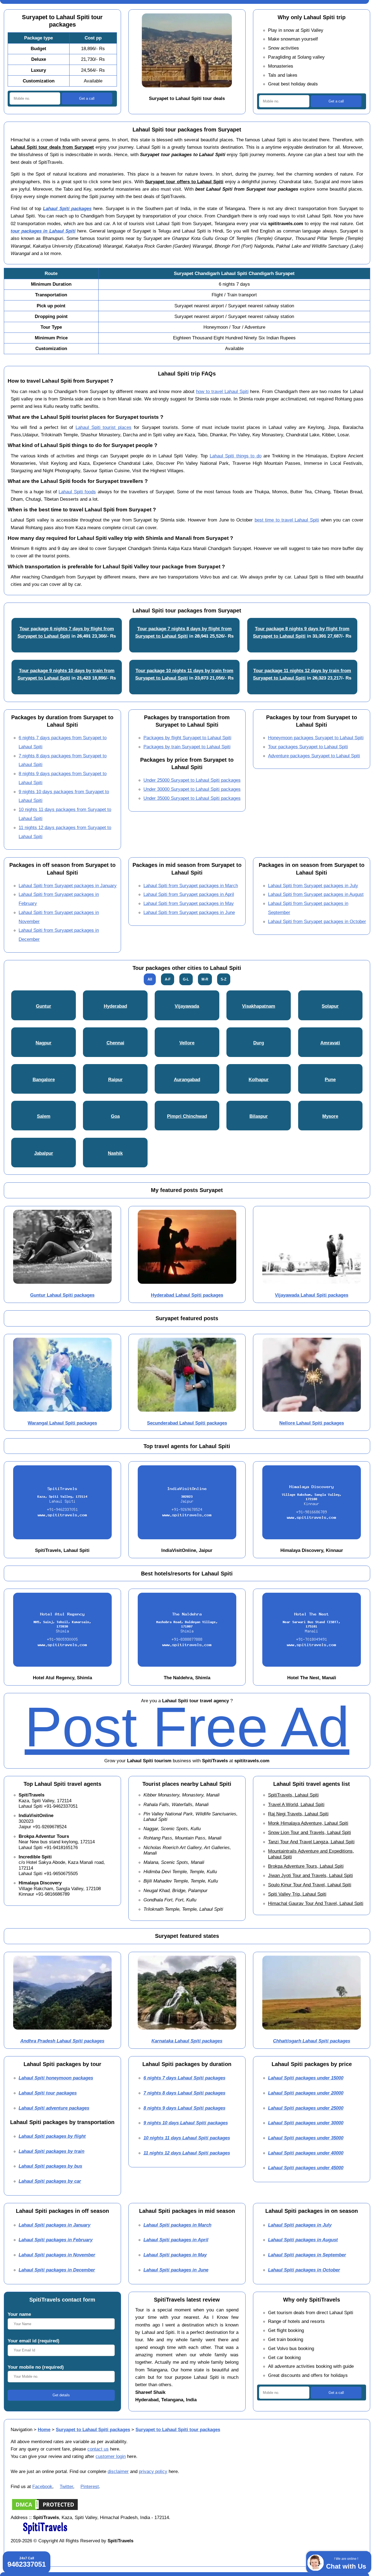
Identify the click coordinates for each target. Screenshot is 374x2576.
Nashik (115, 1153)
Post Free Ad (187, 1727)
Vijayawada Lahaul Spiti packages (312, 1295)
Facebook (42, 2486)
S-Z (224, 979)
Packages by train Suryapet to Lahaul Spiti (187, 747)
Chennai (115, 1043)
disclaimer (118, 2471)
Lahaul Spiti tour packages (48, 2093)
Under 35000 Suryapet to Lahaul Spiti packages (192, 798)
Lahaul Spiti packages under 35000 (306, 2138)
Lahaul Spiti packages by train (51, 2151)
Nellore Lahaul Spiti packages (312, 1423)
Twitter (66, 2486)
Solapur (330, 1006)
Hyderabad (115, 1006)
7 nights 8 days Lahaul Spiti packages (184, 2093)
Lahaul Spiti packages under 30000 (306, 2123)
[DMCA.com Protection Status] (45, 2510)
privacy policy (153, 2471)
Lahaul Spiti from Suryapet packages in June (189, 912)
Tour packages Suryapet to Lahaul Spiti (308, 747)
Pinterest (90, 2486)
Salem (44, 1116)
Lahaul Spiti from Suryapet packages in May (189, 903)
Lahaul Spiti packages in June (176, 2270)
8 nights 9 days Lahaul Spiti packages (184, 2108)
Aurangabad (187, 1079)
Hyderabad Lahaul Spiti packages (187, 1295)
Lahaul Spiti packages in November (57, 2255)
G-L (186, 979)
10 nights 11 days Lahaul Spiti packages (187, 2138)
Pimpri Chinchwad (187, 1116)
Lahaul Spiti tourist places (103, 427)
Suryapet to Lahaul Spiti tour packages (178, 2429)
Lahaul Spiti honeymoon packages (56, 2078)
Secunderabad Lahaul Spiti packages (187, 1423)
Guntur (44, 1006)
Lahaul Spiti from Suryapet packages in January (68, 886)
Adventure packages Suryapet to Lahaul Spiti (314, 756)
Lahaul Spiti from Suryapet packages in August (316, 894)
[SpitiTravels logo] (45, 2533)
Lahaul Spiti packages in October (304, 2270)
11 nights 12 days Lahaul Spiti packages (187, 2153)
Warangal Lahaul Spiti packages (62, 1423)
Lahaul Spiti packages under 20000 (306, 2093)
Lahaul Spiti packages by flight (52, 2136)
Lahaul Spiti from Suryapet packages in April (189, 894)
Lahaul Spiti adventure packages (54, 2108)
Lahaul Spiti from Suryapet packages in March (191, 886)
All (150, 979)
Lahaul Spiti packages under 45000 (306, 2168)
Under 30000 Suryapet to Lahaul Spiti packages (192, 789)
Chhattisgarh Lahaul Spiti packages (312, 2041)
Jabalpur (44, 1153)
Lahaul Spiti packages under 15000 (306, 2078)
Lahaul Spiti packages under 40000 (306, 2153)
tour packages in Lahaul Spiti (43, 231)
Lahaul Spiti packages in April (176, 2240)
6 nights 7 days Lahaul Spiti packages (184, 2078)
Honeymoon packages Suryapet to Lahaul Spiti (316, 738)
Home (44, 2429)
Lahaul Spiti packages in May (175, 2255)
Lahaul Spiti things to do (236, 456)
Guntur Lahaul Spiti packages (62, 1295)
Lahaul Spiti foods (77, 492)
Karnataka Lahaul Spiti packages (187, 2041)
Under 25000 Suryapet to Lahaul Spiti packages (192, 780)
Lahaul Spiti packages (67, 208)
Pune (330, 1079)
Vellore (187, 1043)
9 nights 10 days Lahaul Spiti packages (186, 2123)
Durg (259, 1043)
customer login (111, 2456)
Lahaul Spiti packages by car (50, 2181)
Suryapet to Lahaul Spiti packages (93, 2429)
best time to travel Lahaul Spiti (287, 520)
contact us (98, 2449)
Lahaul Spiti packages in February (56, 2240)
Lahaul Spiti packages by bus (50, 2166)
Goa (115, 1116)
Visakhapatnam (259, 1006)
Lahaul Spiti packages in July (300, 2225)
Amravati (330, 1043)
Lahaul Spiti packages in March (177, 2225)
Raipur (115, 1079)
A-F (168, 979)
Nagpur (44, 1043)
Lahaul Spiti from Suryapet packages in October (317, 921)
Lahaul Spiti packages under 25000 (306, 2108)
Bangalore (44, 1079)
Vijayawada (187, 1006)
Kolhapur (259, 1079)
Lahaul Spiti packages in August (303, 2240)
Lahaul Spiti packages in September (307, 2255)
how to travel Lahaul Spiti (222, 391)
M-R (205, 979)
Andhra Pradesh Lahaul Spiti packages (62, 2041)
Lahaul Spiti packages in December (57, 2270)
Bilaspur (259, 1116)
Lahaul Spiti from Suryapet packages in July (313, 886)
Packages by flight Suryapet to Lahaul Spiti (187, 738)
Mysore (330, 1116)
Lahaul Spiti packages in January (54, 2225)
